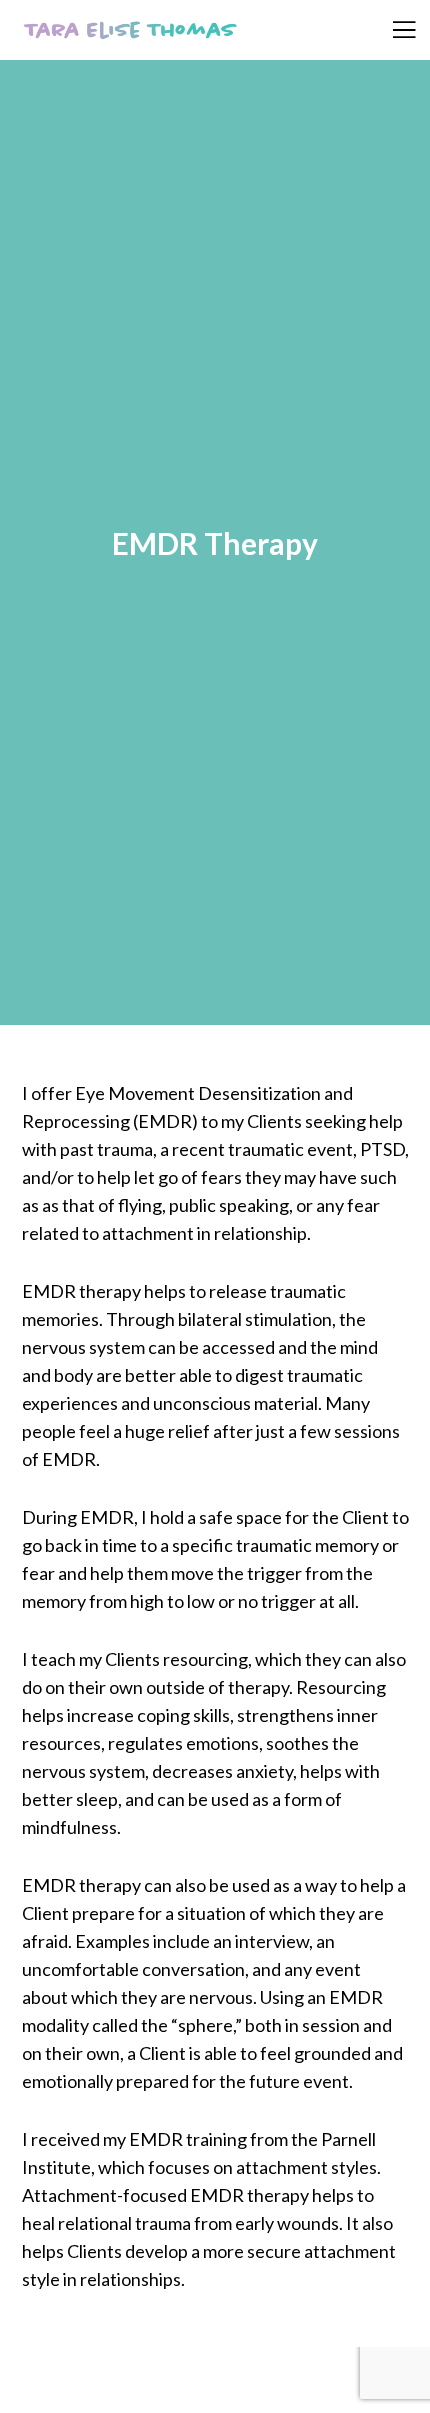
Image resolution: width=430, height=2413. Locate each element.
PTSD (382, 1149)
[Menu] (392, 30)
